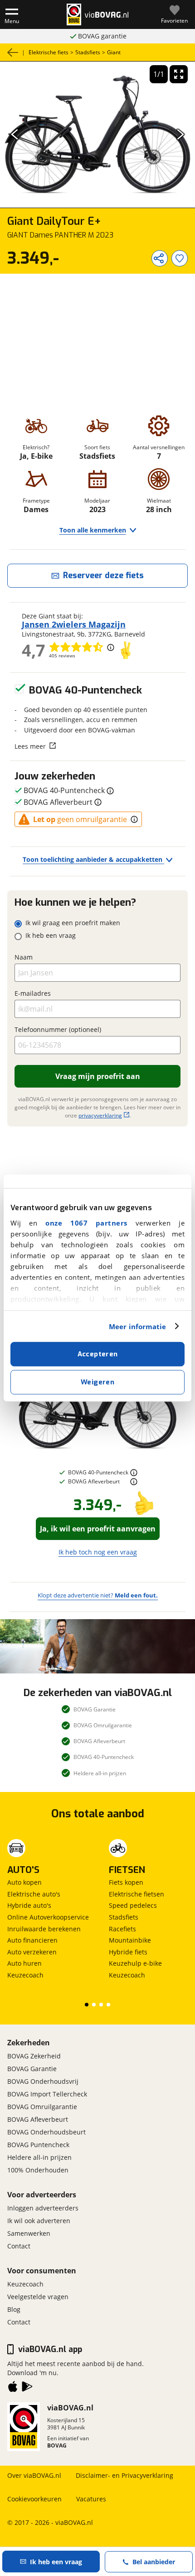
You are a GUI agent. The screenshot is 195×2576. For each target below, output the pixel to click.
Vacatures (91, 2499)
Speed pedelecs (133, 1905)
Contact (19, 2246)
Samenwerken (29, 2233)
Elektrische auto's (34, 1894)
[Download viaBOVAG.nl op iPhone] (13, 2388)
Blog (14, 2309)
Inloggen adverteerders (43, 2208)
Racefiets (122, 1929)
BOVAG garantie (102, 36)
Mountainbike (130, 1940)
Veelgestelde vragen (38, 2297)
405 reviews (62, 656)
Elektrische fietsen (136, 1894)
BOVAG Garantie (32, 2069)
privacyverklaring (100, 1115)
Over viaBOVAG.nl (34, 2475)
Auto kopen (24, 1882)
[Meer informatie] (134, 1473)
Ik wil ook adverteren (39, 2221)
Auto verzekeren (32, 1952)
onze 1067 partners (86, 1223)
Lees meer (30, 746)
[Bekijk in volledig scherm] (179, 74)
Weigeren (97, 1382)
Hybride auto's (29, 1905)
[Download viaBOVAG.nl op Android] (27, 2388)
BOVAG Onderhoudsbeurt (46, 2132)
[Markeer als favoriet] (180, 258)
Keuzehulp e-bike (135, 1963)
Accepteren (98, 1354)
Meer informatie (138, 1326)
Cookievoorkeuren (34, 2499)
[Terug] (13, 52)
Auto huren (24, 1963)
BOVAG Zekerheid (34, 2056)
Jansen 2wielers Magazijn (74, 624)
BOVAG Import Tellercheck (47, 2094)
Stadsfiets (124, 1917)
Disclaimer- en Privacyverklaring (124, 2475)
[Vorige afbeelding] (15, 135)
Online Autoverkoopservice (48, 1917)
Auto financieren (32, 1940)
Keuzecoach (25, 1975)
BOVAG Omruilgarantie (42, 2107)
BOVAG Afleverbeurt (38, 2119)
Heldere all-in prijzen (39, 2157)
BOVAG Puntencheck (38, 2145)
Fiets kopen (126, 1882)
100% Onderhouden (38, 2170)
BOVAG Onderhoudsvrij (43, 2081)
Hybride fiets (128, 1952)
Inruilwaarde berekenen (44, 1929)
